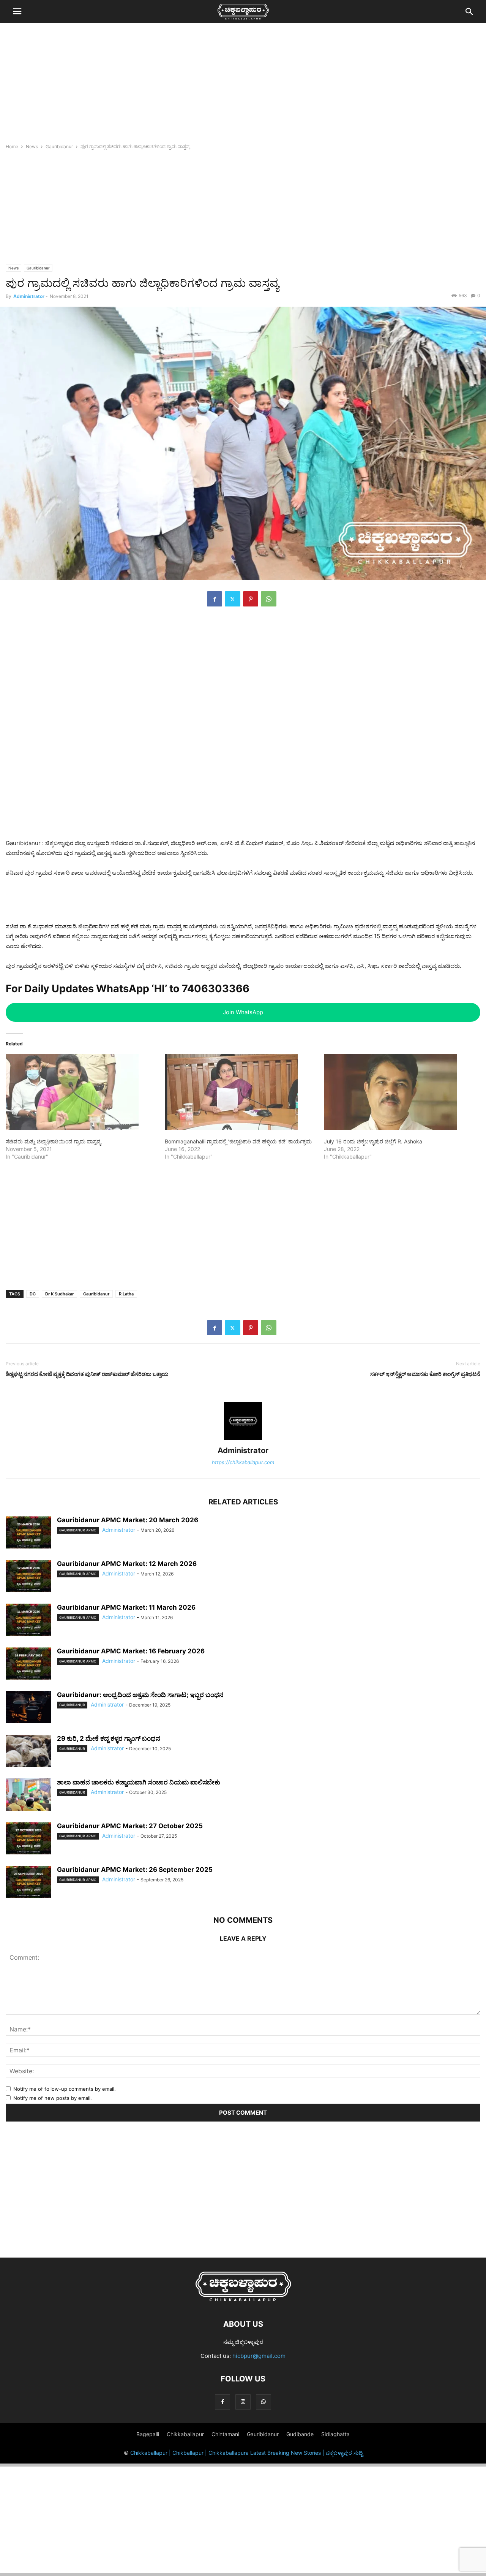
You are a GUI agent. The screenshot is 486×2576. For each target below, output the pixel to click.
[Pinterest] (251, 599)
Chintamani (225, 2434)
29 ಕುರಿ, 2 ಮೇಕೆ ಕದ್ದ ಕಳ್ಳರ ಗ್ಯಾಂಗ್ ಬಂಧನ (109, 1738)
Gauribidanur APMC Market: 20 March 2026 (128, 1520)
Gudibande (300, 2434)
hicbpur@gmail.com (259, 2356)
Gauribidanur (59, 146)
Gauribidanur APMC (78, 1530)
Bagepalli (148, 2434)
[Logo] (243, 2301)
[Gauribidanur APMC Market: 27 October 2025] (28, 1839)
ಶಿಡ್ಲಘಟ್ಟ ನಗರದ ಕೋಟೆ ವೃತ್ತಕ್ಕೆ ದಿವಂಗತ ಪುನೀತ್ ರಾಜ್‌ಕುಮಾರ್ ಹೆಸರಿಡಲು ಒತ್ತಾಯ (87, 1374)
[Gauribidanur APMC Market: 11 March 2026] (28, 1621)
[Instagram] (243, 2402)
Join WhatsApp (243, 1012)
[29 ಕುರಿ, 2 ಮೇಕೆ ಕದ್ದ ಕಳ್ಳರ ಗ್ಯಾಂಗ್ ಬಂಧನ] (28, 1752)
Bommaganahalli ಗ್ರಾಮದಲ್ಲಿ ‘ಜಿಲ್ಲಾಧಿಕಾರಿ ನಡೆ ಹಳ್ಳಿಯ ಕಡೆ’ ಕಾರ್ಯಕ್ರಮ (238, 1141)
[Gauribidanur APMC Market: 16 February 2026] (28, 1664)
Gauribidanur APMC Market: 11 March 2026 (126, 1607)
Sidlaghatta (335, 2434)
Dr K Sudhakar (59, 1294)
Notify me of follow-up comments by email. (65, 2089)
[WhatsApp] (269, 599)
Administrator (29, 296)
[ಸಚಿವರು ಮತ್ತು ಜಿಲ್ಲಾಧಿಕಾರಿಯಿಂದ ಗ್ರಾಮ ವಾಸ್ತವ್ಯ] (81, 1092)
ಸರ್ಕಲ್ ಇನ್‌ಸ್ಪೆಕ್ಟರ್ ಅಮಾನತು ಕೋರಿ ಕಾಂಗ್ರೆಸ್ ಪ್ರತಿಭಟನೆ (425, 1374)
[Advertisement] (243, 85)
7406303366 (216, 989)
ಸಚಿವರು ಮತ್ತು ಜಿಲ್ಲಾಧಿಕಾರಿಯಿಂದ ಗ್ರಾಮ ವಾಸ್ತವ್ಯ (53, 1141)
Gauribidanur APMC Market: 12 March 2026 (127, 1564)
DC (33, 1294)
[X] (233, 599)
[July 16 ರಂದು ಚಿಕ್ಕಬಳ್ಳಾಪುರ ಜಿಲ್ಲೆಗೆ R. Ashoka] (400, 1092)
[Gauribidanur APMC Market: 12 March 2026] (28, 1577)
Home (12, 146)
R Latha (126, 1294)
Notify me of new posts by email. (53, 2098)
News (32, 146)
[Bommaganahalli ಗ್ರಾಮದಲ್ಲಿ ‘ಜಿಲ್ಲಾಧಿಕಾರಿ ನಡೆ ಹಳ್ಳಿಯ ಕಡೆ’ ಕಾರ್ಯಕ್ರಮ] (241, 1092)
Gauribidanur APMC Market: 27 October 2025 (130, 1826)
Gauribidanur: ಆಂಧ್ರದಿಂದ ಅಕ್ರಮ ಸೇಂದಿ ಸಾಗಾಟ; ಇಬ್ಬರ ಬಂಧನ (140, 1695)
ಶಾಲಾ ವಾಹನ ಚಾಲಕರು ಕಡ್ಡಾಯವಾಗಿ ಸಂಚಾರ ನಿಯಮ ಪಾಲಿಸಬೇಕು (139, 1782)
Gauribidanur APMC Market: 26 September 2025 (135, 1870)
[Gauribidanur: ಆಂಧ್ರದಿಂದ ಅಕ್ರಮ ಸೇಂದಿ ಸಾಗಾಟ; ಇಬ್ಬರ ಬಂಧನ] (28, 1708)
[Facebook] (215, 599)
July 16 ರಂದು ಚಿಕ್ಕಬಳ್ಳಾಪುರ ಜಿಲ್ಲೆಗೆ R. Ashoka (373, 1141)
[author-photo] (243, 1440)
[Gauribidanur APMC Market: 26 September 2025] (28, 1883)
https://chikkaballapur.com (243, 1462)
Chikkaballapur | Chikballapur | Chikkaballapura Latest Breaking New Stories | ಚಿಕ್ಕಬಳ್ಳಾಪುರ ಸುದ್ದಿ (246, 2453)
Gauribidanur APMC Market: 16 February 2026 (131, 1651)
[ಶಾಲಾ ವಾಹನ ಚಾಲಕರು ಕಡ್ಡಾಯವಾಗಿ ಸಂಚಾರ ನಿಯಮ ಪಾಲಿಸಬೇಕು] (28, 1795)
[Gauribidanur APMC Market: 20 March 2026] (28, 1533)
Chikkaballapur (185, 2434)
